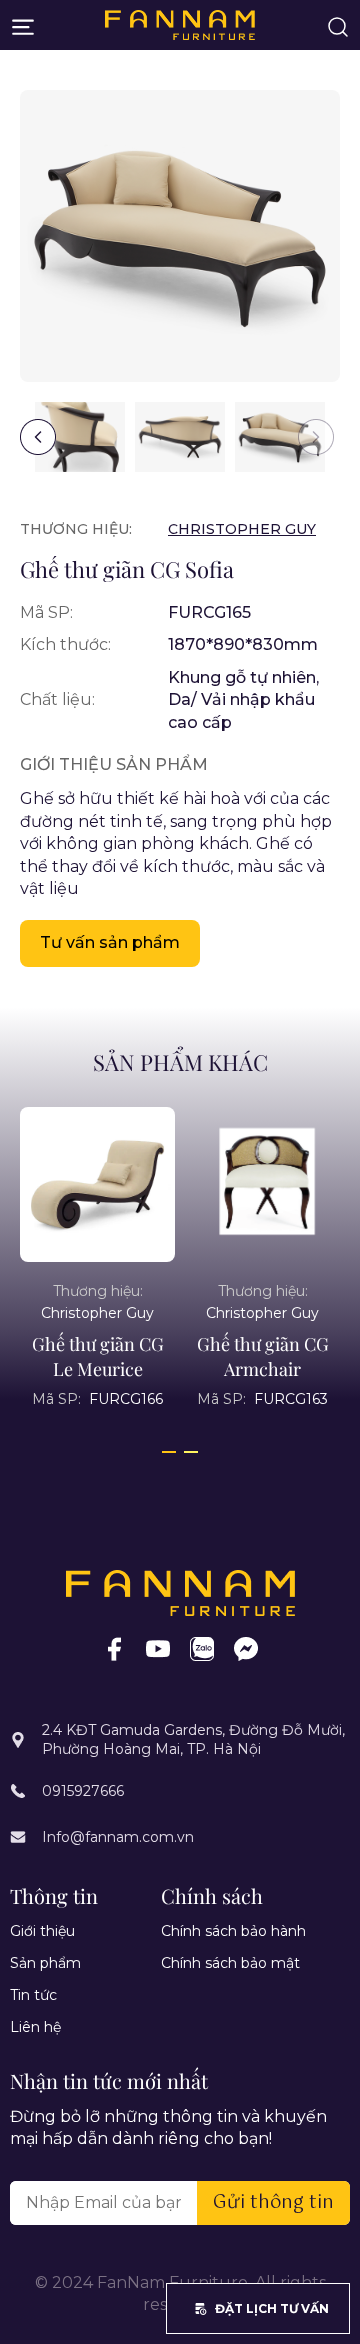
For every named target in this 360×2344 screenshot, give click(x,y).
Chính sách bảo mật (230, 1963)
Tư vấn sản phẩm (110, 942)
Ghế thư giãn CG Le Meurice (144, 1356)
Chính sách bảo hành (233, 1931)
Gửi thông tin (273, 2203)
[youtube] (158, 1648)
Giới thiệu (42, 1931)
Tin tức (33, 1995)
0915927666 (83, 1791)
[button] (38, 437)
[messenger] (246, 1648)
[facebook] (114, 1648)
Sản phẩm (45, 1963)
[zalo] (202, 1648)
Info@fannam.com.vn (118, 1837)
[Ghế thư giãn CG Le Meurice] (144, 1184)
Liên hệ (35, 2027)
